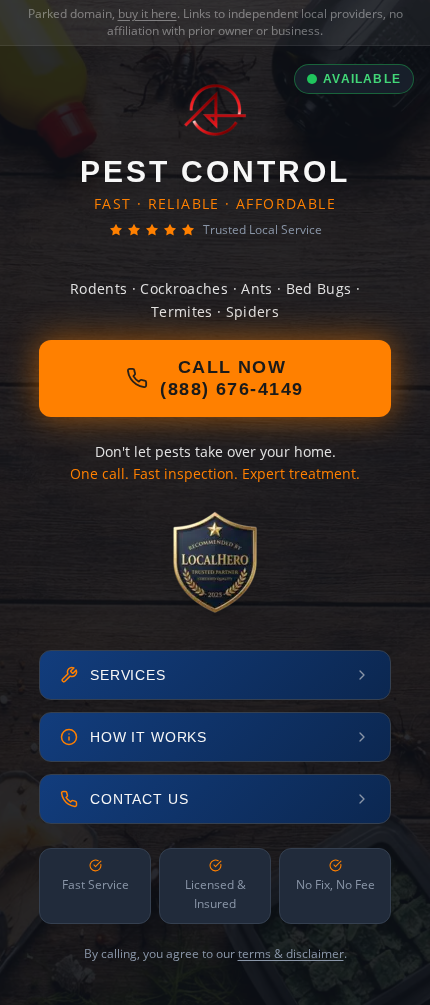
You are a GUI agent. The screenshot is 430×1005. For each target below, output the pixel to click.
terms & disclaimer (291, 953)
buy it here (147, 13)
